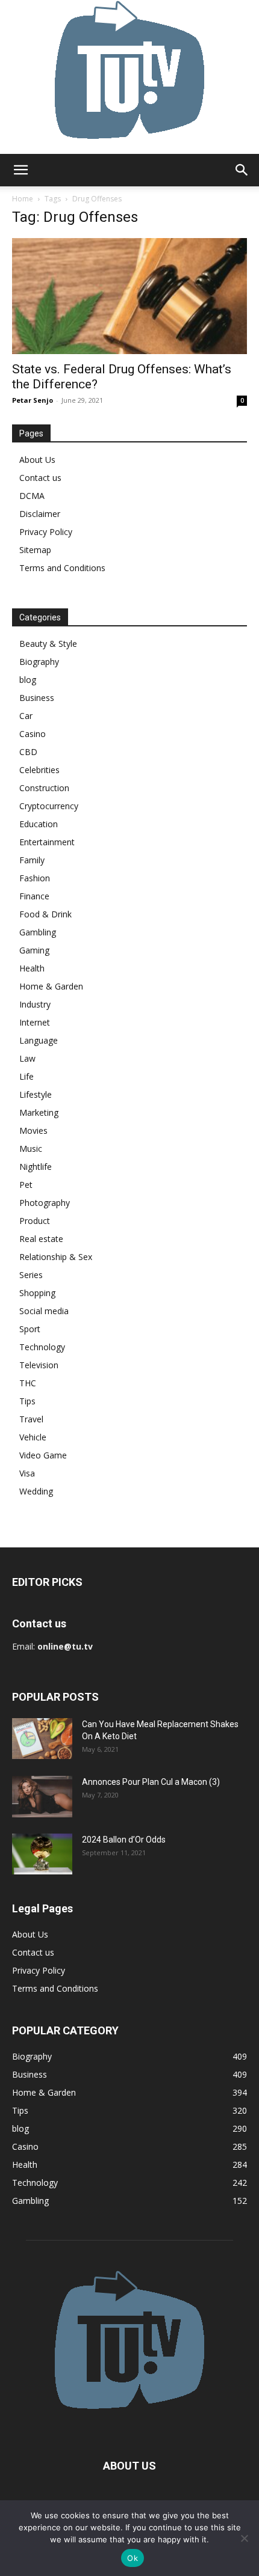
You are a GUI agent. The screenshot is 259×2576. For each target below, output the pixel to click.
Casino (33, 734)
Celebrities (39, 770)
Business (37, 698)
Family (32, 860)
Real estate (41, 1239)
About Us (37, 460)
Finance (34, 896)
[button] (20, 170)
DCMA (32, 496)
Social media (44, 1311)
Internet (35, 1022)
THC (28, 1383)
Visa (27, 1473)
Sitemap (35, 550)
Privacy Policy (46, 532)
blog (28, 680)
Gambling (38, 932)
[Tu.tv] (129, 77)
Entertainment (47, 842)
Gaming (34, 950)
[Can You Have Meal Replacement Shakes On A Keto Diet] (42, 1739)
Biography (39, 662)
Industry (35, 1004)
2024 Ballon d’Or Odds (124, 1840)
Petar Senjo (33, 400)
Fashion (35, 878)
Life (27, 1076)
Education (39, 824)
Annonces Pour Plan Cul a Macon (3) (151, 1782)
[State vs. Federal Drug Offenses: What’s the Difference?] (129, 296)
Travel (31, 1419)
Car (26, 716)
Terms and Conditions (62, 568)
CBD (28, 752)
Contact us (40, 478)
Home (23, 199)
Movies (33, 1130)
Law (27, 1058)
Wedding (36, 1491)
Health (32, 968)
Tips (27, 1401)
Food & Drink (45, 914)
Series (31, 1275)
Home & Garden (51, 986)
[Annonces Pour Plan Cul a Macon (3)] (42, 1797)
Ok (133, 2558)
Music (31, 1149)
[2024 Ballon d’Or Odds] (42, 1854)
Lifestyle (36, 1094)
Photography (45, 1203)
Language (39, 1040)
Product (35, 1221)
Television (39, 1365)
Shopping (37, 1293)
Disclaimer (40, 514)
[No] (244, 2538)
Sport (30, 1329)
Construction (44, 788)
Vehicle (33, 1437)
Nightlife (36, 1167)
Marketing (39, 1112)
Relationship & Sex (56, 1257)
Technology (42, 1347)
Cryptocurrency (49, 806)
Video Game (43, 1455)
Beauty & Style (48, 644)
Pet (26, 1185)
